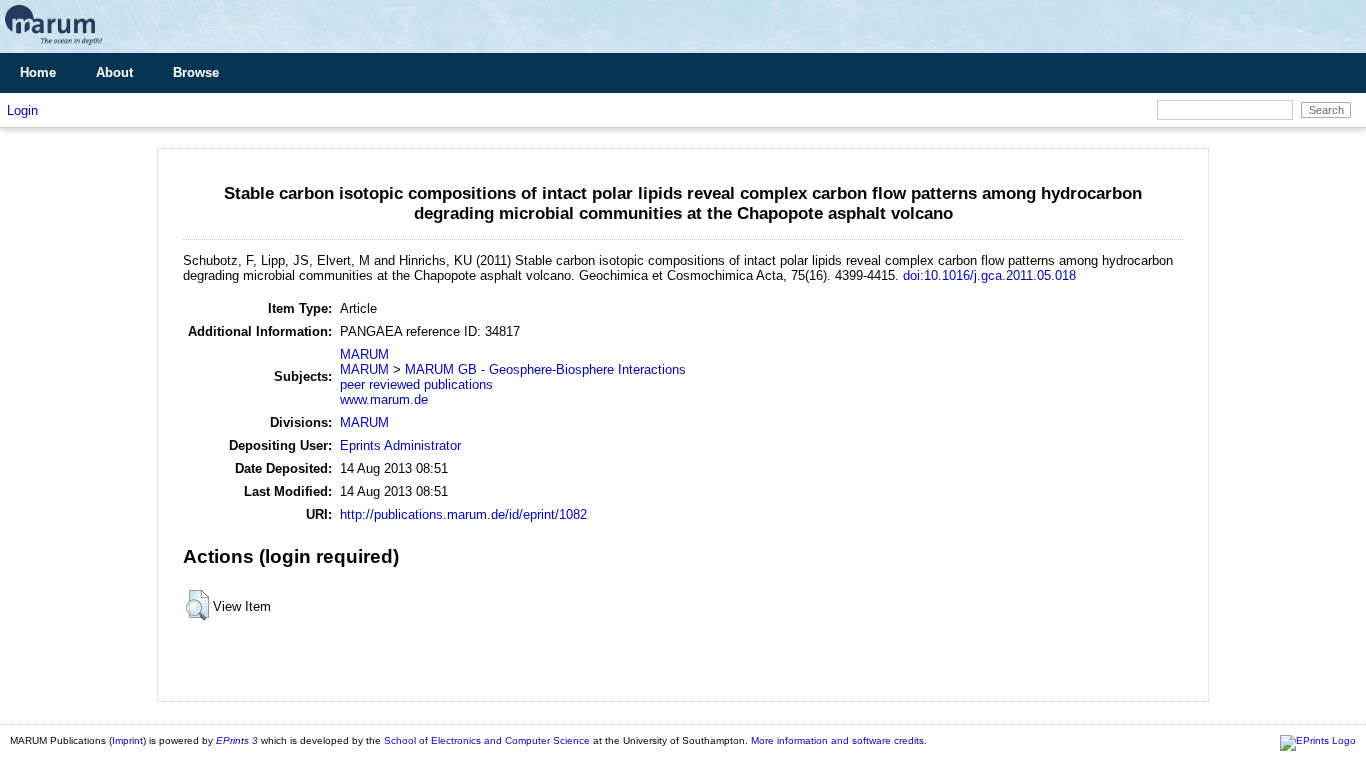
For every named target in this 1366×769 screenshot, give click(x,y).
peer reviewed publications (416, 384)
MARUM (364, 354)
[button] (197, 605)
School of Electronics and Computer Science (487, 740)
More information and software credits (837, 740)
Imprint (127, 740)
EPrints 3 (237, 740)
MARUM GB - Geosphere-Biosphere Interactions (545, 369)
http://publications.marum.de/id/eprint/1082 (463, 514)
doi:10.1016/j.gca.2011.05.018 (989, 275)
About (114, 72)
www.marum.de (384, 399)
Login (22, 110)
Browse (196, 72)
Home (38, 72)
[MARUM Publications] (53, 45)
